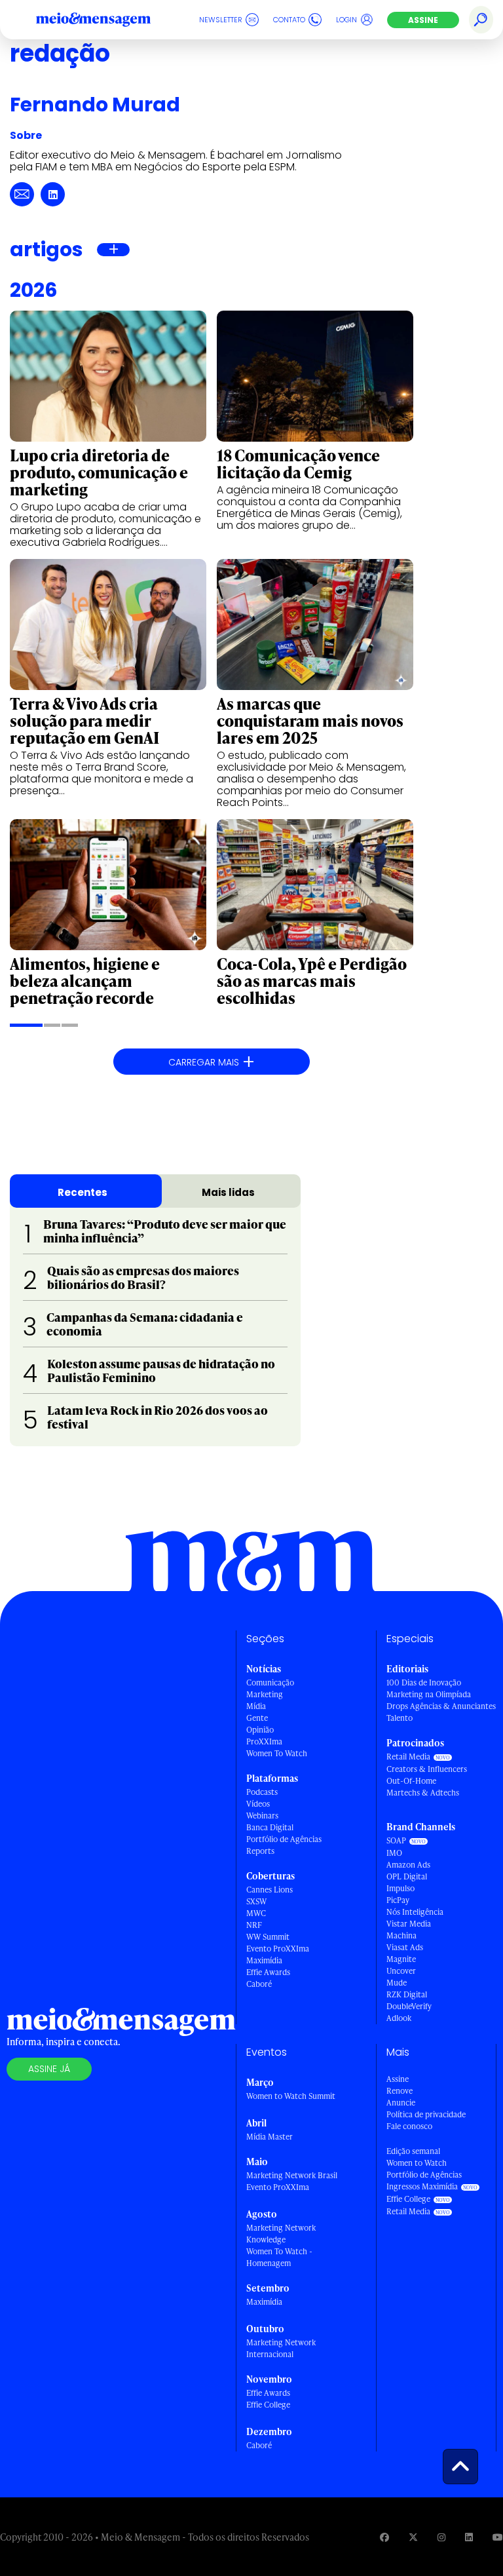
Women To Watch (277, 1753)
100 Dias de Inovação (424, 1682)
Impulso (401, 1888)
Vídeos (258, 1804)
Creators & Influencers (427, 1769)
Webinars (262, 1816)
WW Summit (268, 1937)
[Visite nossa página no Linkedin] (469, 2537)
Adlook (399, 2018)
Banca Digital (270, 1827)
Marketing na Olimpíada (429, 1694)
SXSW (256, 1901)
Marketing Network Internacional (281, 2348)
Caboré (259, 1984)
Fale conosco (409, 2126)
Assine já (49, 2069)
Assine (423, 20)
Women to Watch (417, 2163)
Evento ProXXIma (278, 1949)
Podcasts (262, 1792)
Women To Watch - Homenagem (279, 2257)
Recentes (83, 1192)
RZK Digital (407, 1994)
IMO (394, 1853)
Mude (397, 1983)
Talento (400, 1718)
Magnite (401, 1959)
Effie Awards (268, 1972)
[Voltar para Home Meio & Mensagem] (108, 20)
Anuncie (401, 2103)
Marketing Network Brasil (292, 2175)
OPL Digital (407, 1876)
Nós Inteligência (415, 1912)
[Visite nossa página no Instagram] (441, 2537)
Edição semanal (413, 2151)
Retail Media (408, 1757)
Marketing (265, 1694)
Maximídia (264, 1960)
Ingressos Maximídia (422, 2186)
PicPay (398, 1900)
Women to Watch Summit (291, 2096)
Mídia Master (270, 2137)
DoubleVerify (409, 2006)
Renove (400, 2091)
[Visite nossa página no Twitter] (413, 2537)
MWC (256, 1913)
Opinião (260, 1730)
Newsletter (221, 20)
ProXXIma (264, 1741)
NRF (254, 1925)
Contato (289, 20)
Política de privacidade (426, 2114)
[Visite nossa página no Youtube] (498, 2537)
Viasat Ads (405, 1947)
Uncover (401, 1971)
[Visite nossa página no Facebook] (384, 2537)
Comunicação (270, 1682)
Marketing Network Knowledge (281, 2234)
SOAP (396, 1840)
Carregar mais (212, 1062)
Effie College (268, 2405)
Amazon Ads (408, 1865)
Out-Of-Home (411, 1781)
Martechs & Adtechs (423, 1793)
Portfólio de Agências (284, 1839)
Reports (260, 1851)
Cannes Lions (270, 1890)
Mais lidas (228, 1192)
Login (346, 20)
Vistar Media (409, 1924)
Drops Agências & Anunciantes (441, 1706)
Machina (401, 1935)
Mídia (256, 1706)
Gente (257, 1718)
